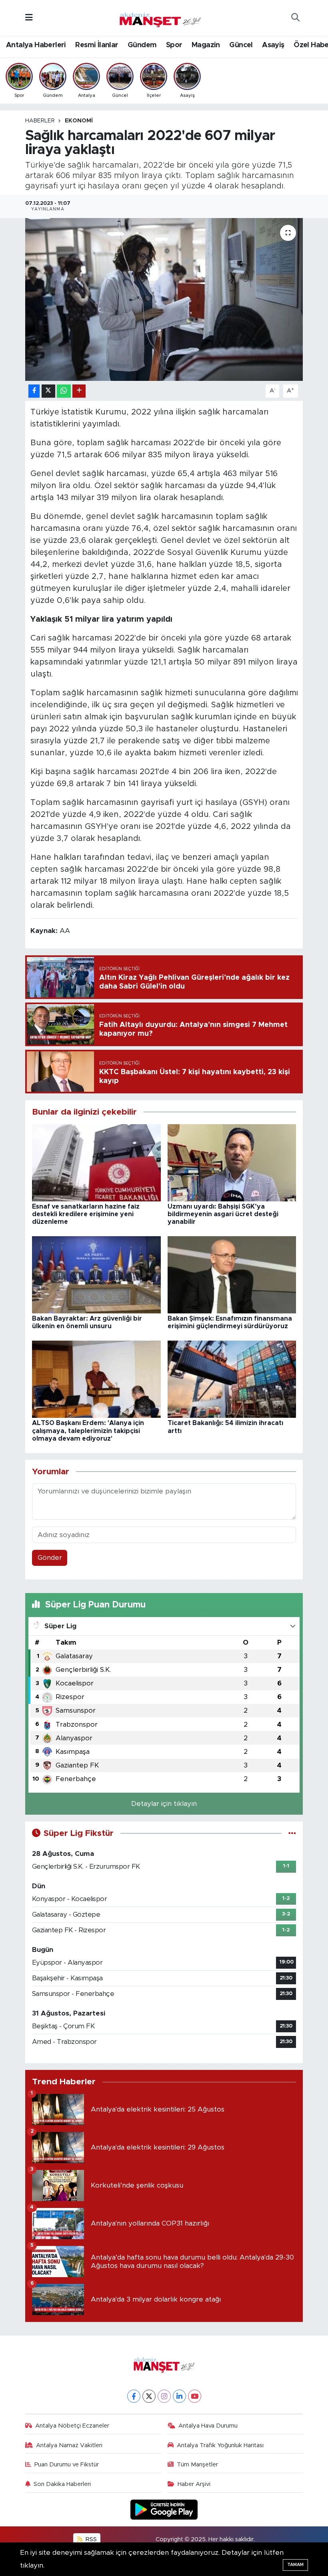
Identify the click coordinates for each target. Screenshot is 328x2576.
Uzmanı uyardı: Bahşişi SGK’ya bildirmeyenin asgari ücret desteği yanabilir (223, 1214)
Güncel (241, 45)
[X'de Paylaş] (48, 391)
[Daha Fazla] (79, 391)
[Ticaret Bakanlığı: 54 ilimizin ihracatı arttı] (232, 1379)
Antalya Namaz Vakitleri (69, 2445)
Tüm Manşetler (197, 2465)
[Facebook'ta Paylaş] (34, 391)
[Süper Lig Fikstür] (292, 1833)
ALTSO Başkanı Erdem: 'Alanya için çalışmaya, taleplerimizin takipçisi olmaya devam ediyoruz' (88, 1431)
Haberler (40, 121)
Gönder (50, 1558)
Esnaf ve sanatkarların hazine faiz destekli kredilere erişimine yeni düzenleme (86, 1214)
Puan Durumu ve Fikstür (67, 2465)
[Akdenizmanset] (160, 17)
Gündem (142, 45)
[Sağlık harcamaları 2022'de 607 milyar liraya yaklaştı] (164, 299)
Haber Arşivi (194, 2484)
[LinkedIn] (179, 2396)
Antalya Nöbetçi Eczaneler (72, 2426)
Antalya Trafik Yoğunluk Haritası (220, 2445)
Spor (174, 45)
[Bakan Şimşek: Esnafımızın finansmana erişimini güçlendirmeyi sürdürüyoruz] (232, 1274)
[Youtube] (195, 2396)
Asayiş (273, 45)
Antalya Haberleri (36, 45)
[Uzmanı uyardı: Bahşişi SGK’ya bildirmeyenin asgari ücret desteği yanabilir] (232, 1162)
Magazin (206, 45)
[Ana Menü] (29, 18)
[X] (149, 2396)
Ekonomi (79, 121)
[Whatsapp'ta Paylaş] (64, 391)
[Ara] (295, 18)
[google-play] (164, 2509)
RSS (90, 2539)
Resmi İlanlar (97, 45)
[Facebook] (134, 2396)
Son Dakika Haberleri (62, 2484)
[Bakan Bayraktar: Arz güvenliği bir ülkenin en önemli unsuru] (96, 1274)
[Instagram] (164, 2396)
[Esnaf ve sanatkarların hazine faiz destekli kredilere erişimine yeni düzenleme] (96, 1162)
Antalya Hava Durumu (208, 2426)
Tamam (295, 2565)
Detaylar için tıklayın (164, 1804)
